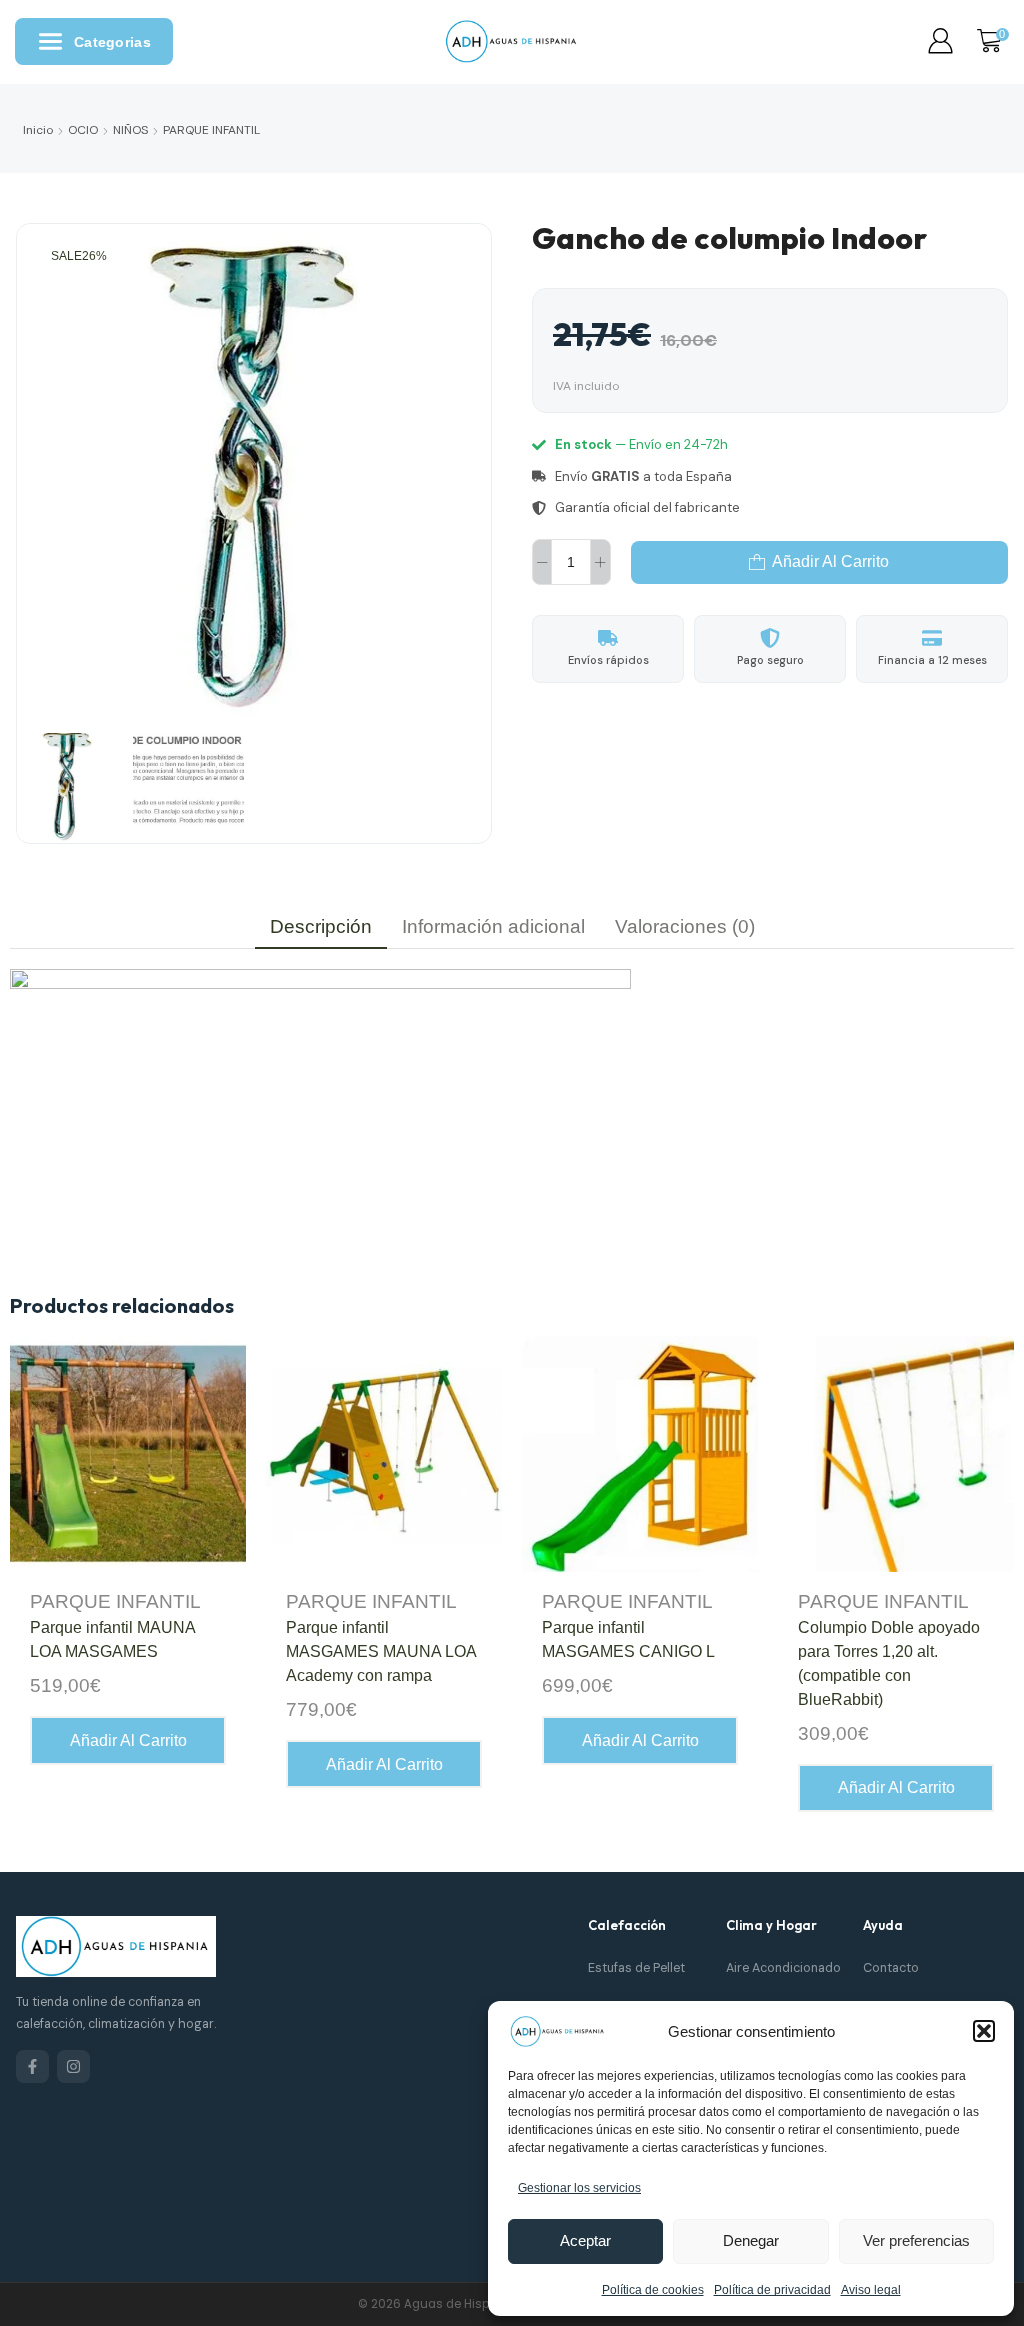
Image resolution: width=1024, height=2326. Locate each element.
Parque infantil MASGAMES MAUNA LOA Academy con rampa (381, 1651)
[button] (984, 2031)
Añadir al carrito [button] (128, 1740)
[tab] (321, 926)
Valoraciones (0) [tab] (685, 926)
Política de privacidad (772, 2290)
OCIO (83, 130)
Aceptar (585, 2240)
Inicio (38, 130)
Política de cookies (653, 2290)
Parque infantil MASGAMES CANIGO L (628, 1639)
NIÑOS (130, 130)
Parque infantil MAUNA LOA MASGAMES (112, 1639)
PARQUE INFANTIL (211, 130)
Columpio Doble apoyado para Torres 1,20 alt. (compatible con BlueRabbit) (889, 1663)
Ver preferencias (916, 2240)
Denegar (751, 2240)
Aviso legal (871, 2290)
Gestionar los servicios (579, 2188)
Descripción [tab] (321, 926)
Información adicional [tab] (493, 926)
